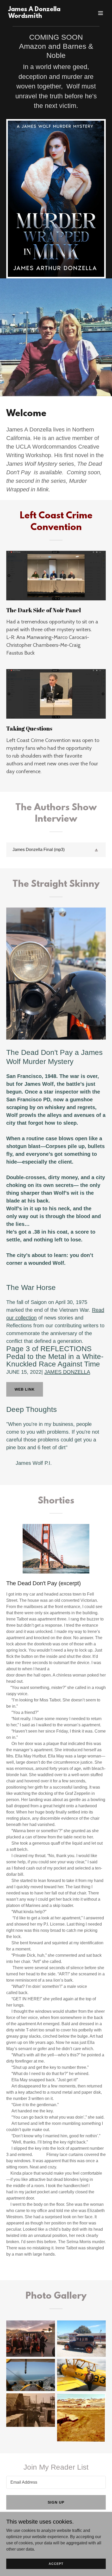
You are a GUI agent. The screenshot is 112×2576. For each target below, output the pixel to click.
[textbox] (56, 2482)
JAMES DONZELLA (67, 1372)
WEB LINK (25, 1389)
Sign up (56, 2502)
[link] (41, 16)
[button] (101, 13)
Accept (56, 2564)
